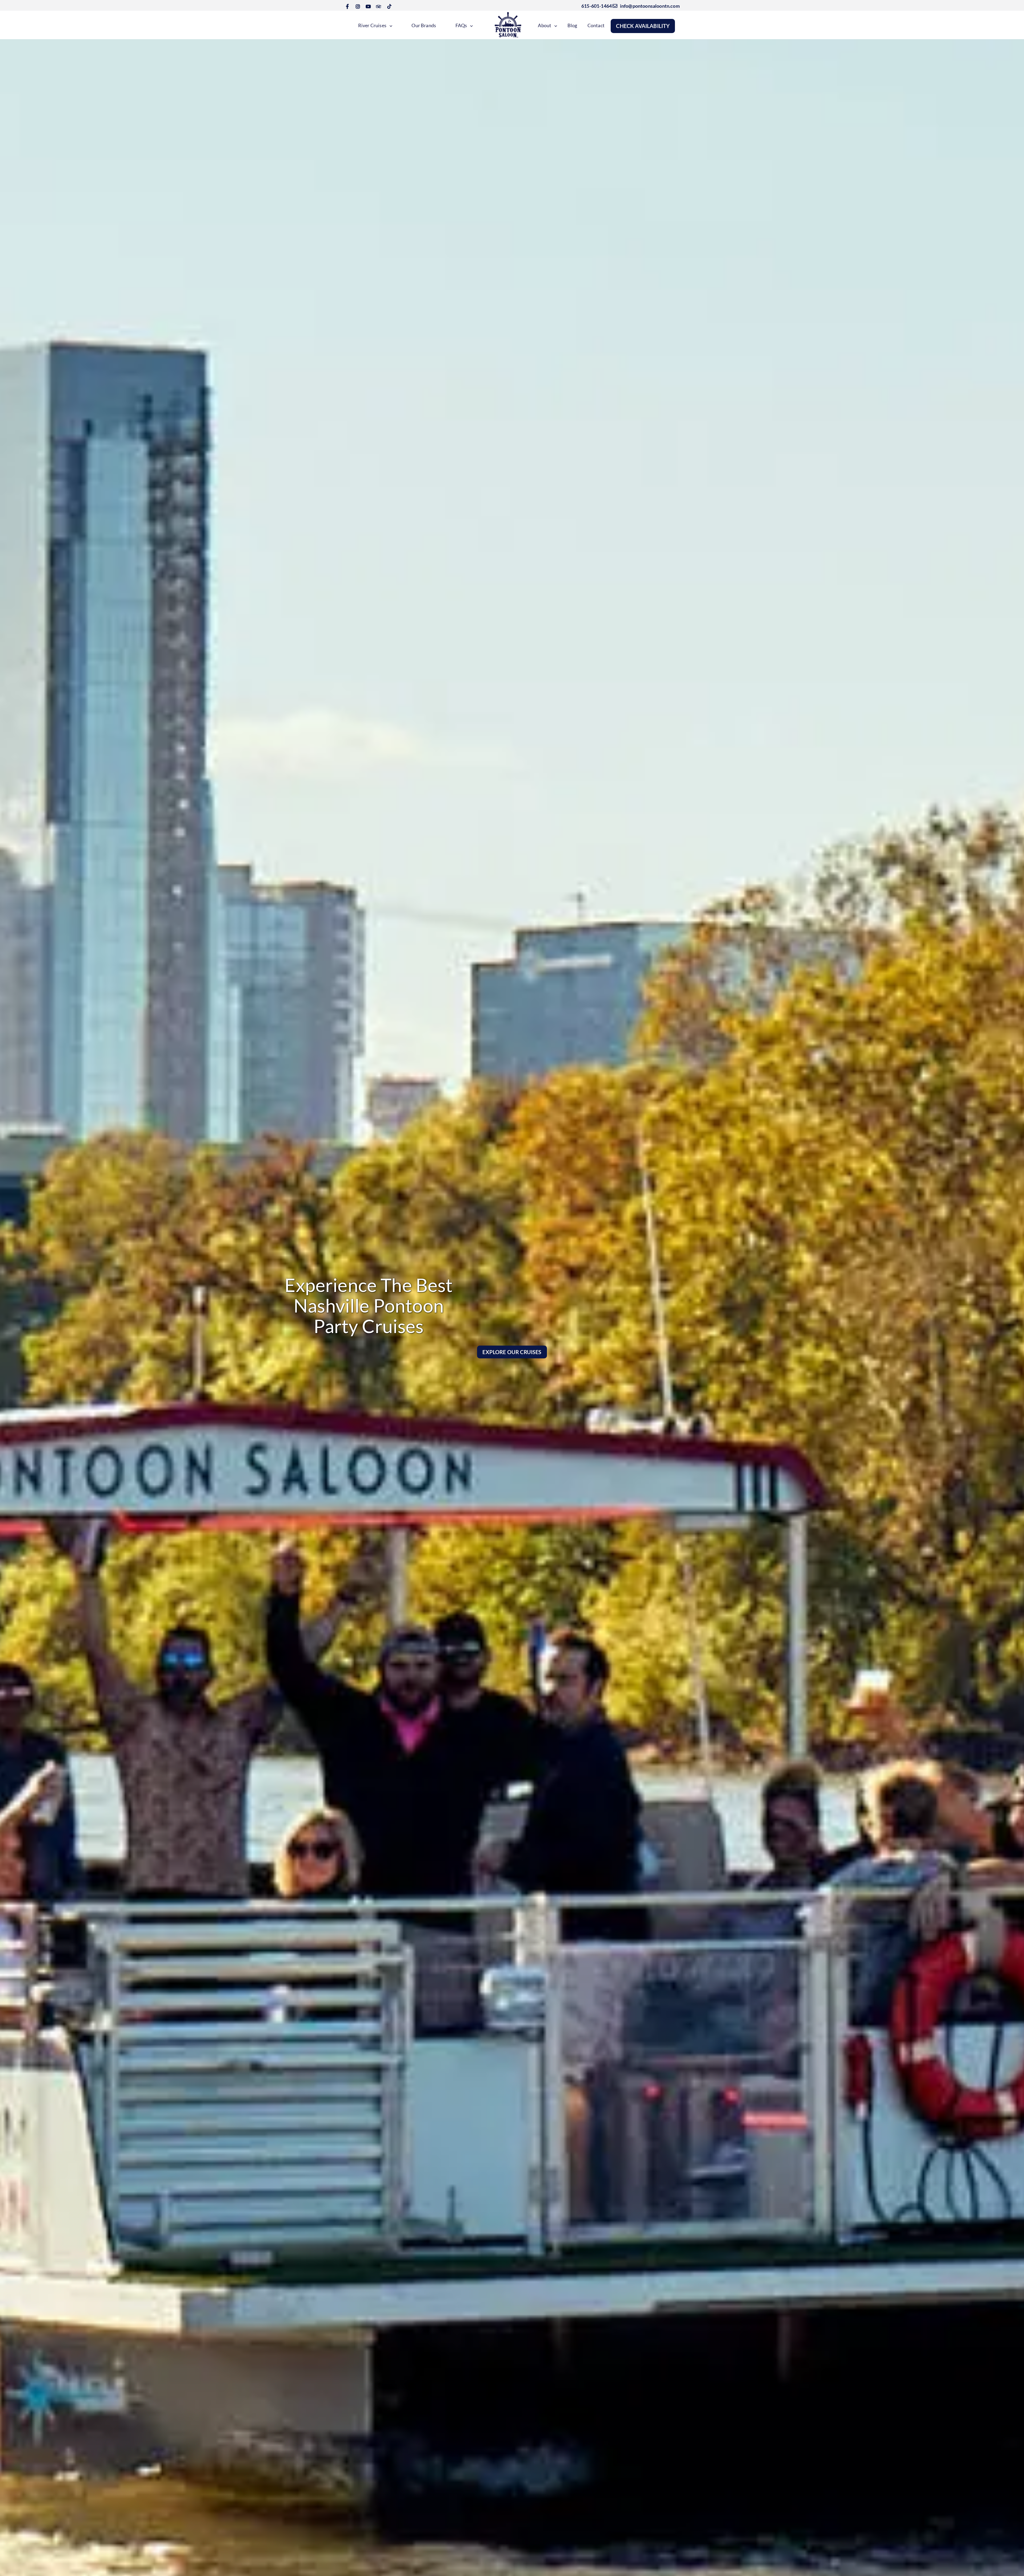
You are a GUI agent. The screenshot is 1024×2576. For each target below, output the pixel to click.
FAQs (461, 25)
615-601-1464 (596, 6)
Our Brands (424, 25)
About (545, 25)
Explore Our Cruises (512, 1352)
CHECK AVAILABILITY (643, 26)
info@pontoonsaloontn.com (648, 6)
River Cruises (372, 25)
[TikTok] (389, 6)
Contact (596, 25)
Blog (572, 25)
